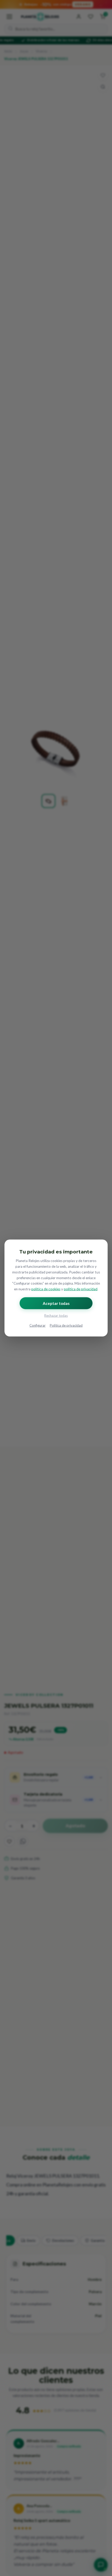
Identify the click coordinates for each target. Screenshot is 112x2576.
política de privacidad (81, 1289)
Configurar (38, 1325)
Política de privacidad (66, 1325)
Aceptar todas (56, 1303)
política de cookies (46, 1289)
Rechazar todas (56, 1315)
